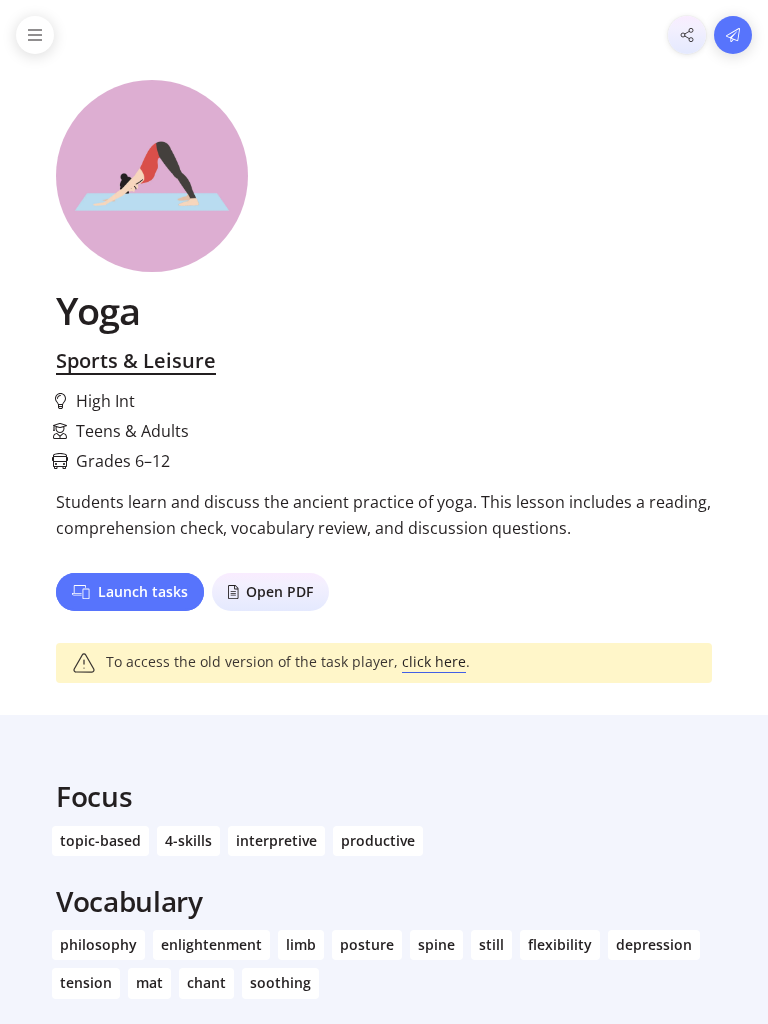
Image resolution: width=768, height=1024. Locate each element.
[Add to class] (733, 35)
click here (434, 661)
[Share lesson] (687, 35)
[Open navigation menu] (35, 35)
